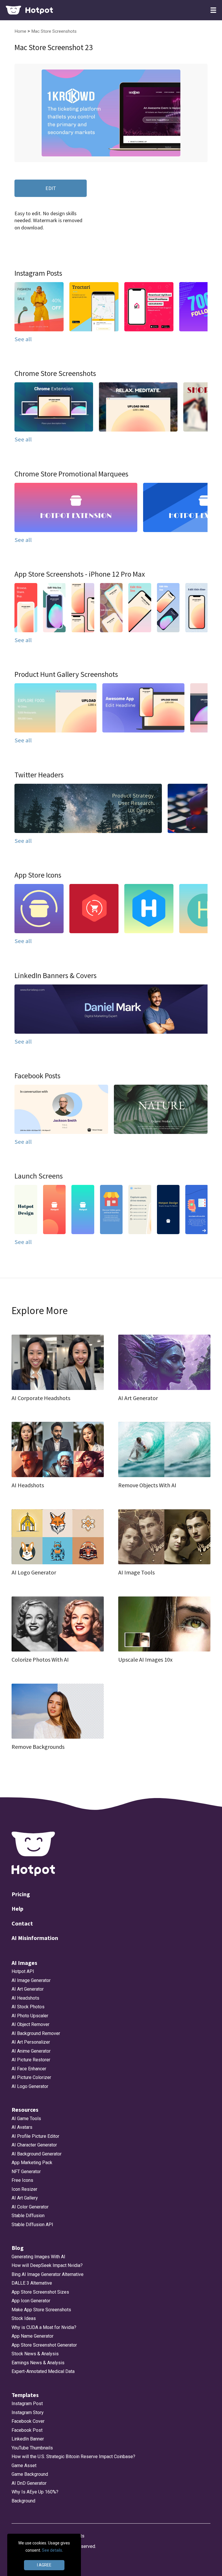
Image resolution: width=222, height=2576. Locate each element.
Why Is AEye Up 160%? (35, 2492)
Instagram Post (27, 2404)
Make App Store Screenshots (41, 2310)
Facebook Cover (28, 2421)
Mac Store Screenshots (54, 31)
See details (52, 2550)
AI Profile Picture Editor (35, 2136)
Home (21, 31)
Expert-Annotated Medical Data (43, 2371)
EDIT (51, 188)
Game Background (30, 2474)
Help (17, 1909)
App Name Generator (33, 2336)
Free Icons (22, 2180)
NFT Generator (26, 2172)
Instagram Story (28, 2413)
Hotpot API (23, 1971)
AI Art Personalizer (31, 2042)
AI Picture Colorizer (31, 2077)
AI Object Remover (30, 2024)
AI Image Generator (31, 1980)
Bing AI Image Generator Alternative (48, 2274)
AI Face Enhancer (29, 2069)
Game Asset (24, 2466)
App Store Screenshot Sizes (40, 2292)
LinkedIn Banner (28, 2439)
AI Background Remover (36, 2033)
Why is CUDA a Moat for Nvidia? (44, 2327)
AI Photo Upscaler (30, 2016)
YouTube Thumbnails (32, 2448)
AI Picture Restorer (31, 2060)
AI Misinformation (35, 1938)
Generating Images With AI (38, 2257)
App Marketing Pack (32, 2163)
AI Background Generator (37, 2154)
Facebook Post (27, 2430)
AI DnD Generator (29, 2483)
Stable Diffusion (28, 2216)
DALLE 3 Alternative (32, 2283)
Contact (22, 1923)
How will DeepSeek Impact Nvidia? (47, 2265)
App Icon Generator (31, 2301)
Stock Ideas (24, 2318)
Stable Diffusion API (32, 2225)
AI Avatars (22, 2127)
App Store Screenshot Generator (44, 2345)
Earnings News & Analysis (38, 2363)
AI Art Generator (28, 1989)
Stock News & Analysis (35, 2354)
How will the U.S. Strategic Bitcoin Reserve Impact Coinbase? (73, 2457)
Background (23, 2501)
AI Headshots (25, 1998)
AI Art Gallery (25, 2198)
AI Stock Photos (28, 2007)
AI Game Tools (26, 2119)
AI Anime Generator (31, 2051)
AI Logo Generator (30, 2086)
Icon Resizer (24, 2189)
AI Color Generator (30, 2207)
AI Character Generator (34, 2145)
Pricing (21, 1894)
